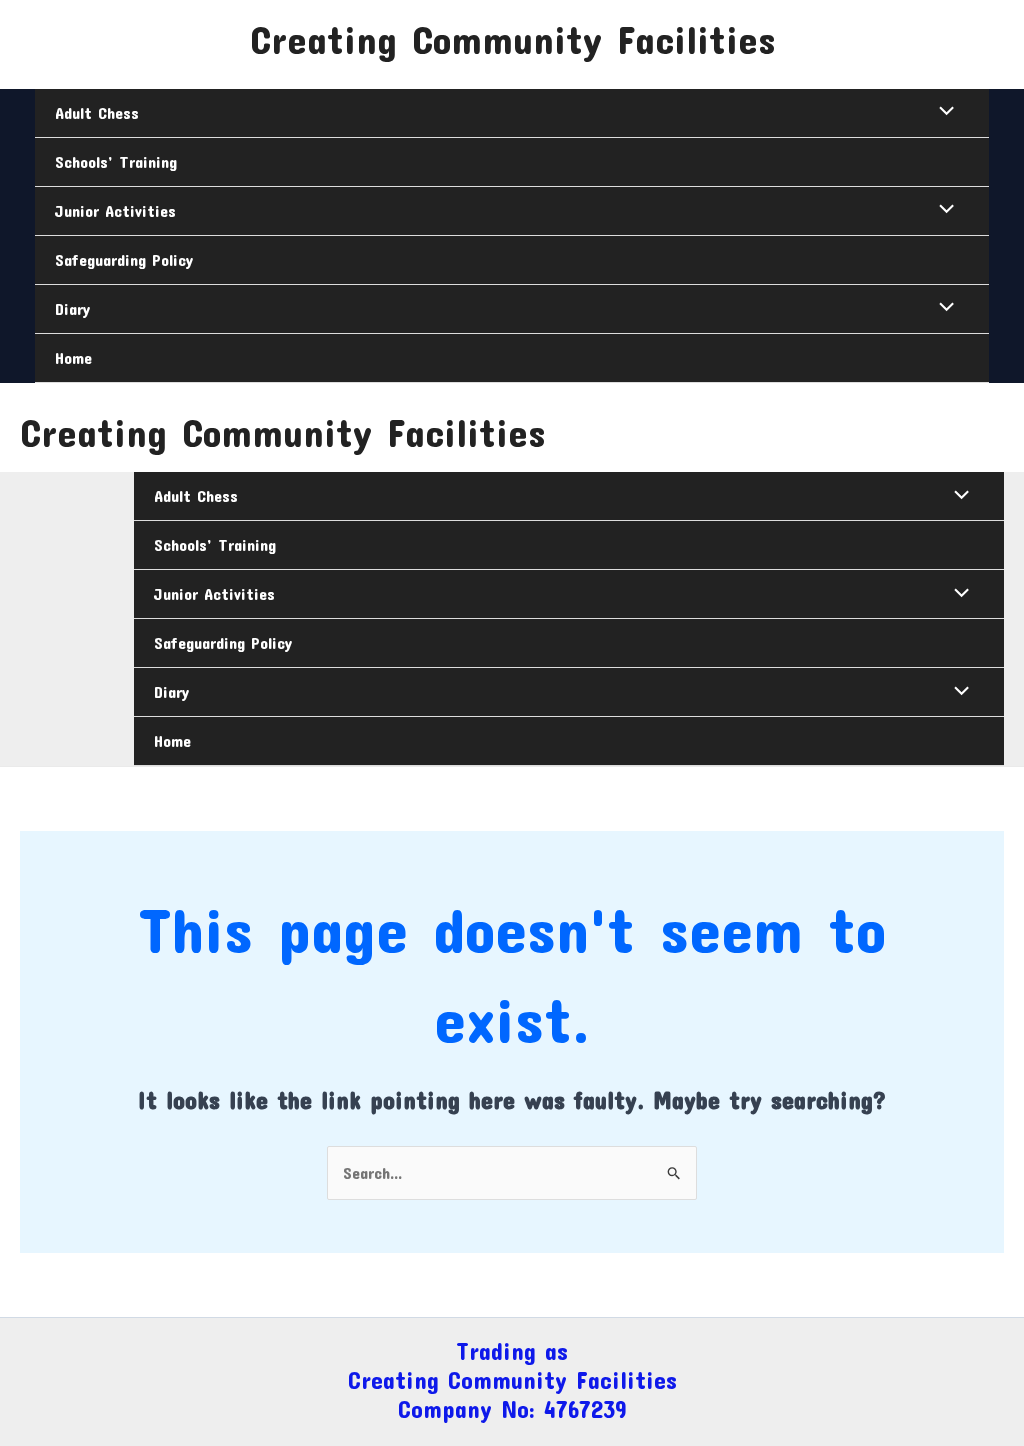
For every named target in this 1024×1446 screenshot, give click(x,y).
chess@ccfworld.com (119, 24)
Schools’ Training (116, 161)
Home (73, 357)
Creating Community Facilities (512, 39)
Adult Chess (97, 112)
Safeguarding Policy (124, 259)
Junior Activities (115, 210)
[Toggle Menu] (942, 112)
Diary (72, 308)
